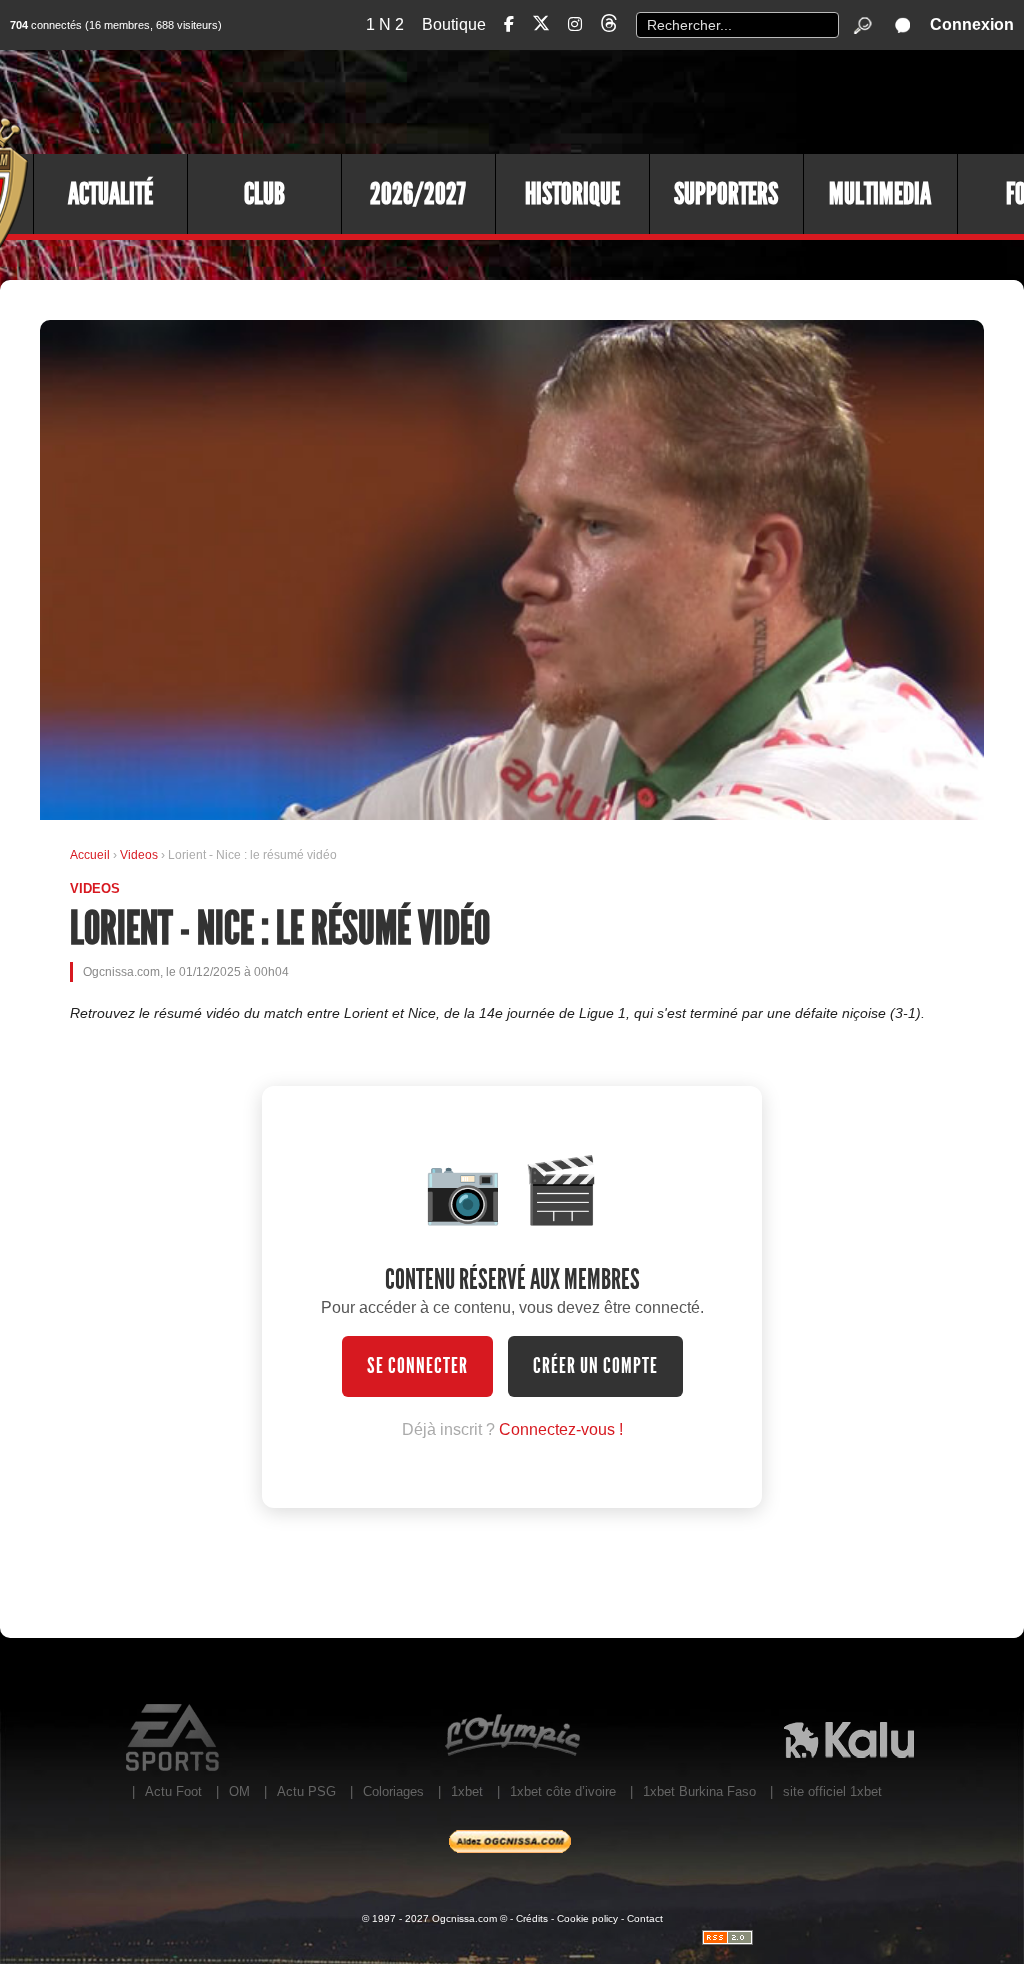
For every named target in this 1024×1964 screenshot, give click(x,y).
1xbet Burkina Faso (699, 1791)
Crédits (532, 1918)
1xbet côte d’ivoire (563, 1791)
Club (264, 194)
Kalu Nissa (848, 1738)
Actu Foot (173, 1791)
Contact (645, 1918)
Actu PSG (306, 1791)
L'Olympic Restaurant (511, 1738)
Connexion (972, 24)
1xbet (467, 1791)
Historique (572, 194)
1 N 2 (385, 24)
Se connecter (417, 1366)
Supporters (726, 194)
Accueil (90, 855)
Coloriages (393, 1791)
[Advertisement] (659, 100)
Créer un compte (595, 1366)
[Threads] (609, 26)
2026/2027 (418, 194)
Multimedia (880, 194)
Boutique (454, 24)
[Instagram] (575, 24)
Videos (140, 855)
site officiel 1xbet (832, 1791)
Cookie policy (587, 1918)
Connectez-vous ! (561, 1429)
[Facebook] (509, 24)
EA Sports (174, 1738)
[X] (541, 26)
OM (239, 1791)
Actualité (110, 194)
